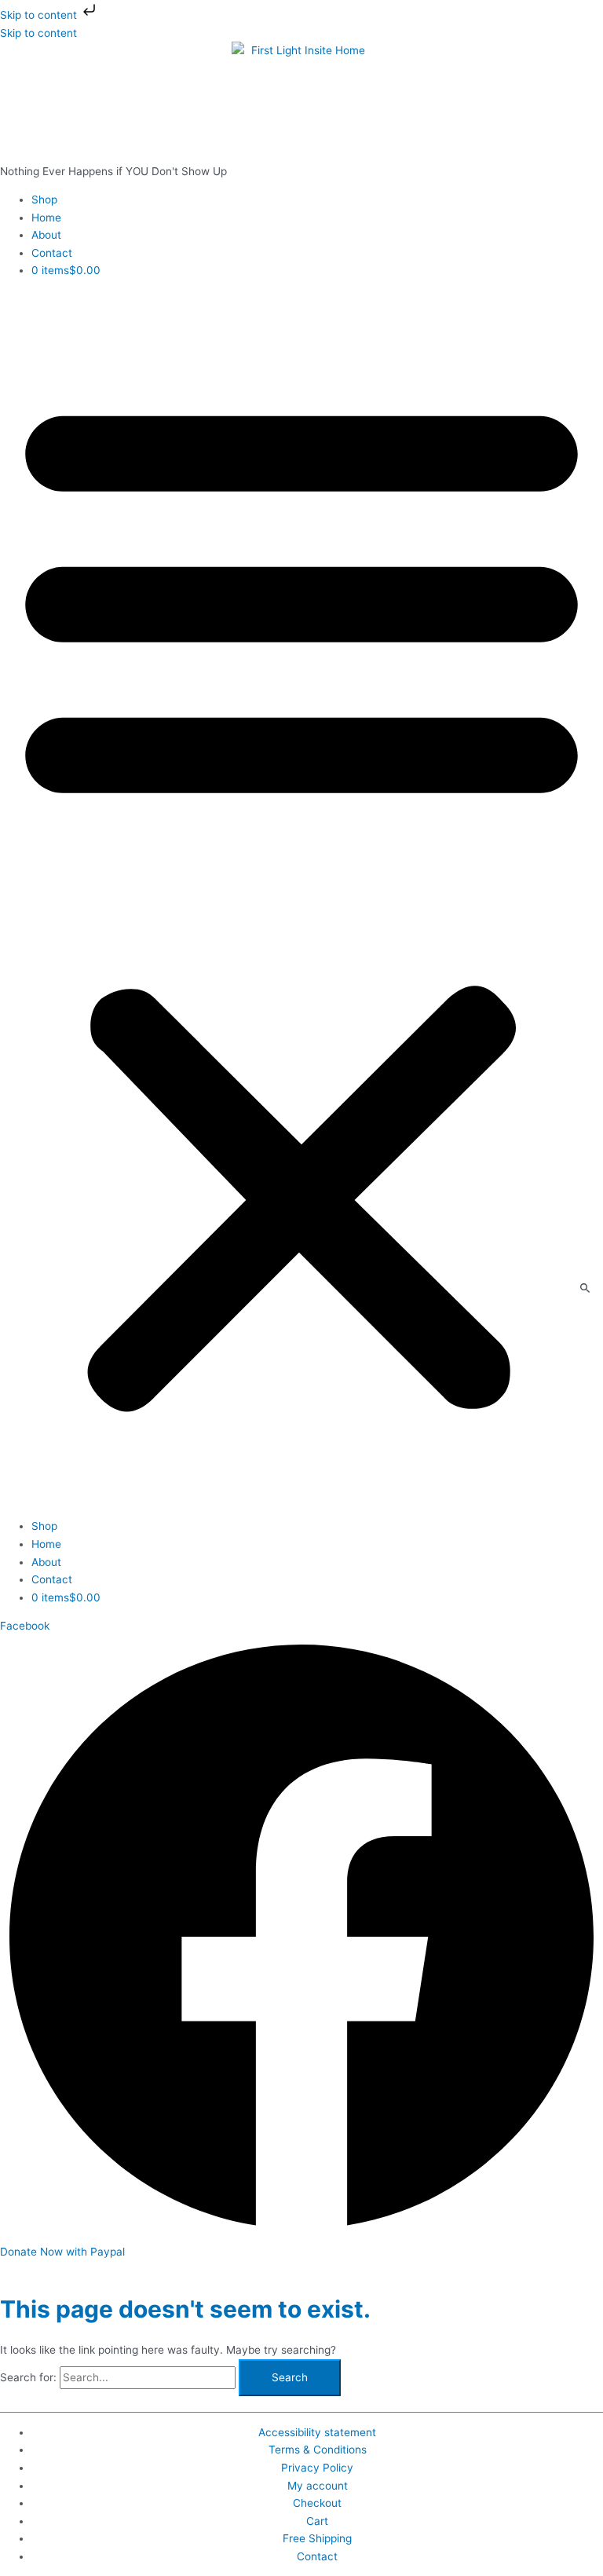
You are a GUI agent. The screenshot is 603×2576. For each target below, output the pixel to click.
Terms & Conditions (318, 2450)
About (46, 235)
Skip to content (40, 15)
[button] (301, 899)
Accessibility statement (317, 2432)
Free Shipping (317, 2538)
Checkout (317, 2503)
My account (318, 2486)
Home (46, 218)
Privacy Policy (317, 2468)
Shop (44, 199)
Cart (317, 2521)
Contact (52, 253)
